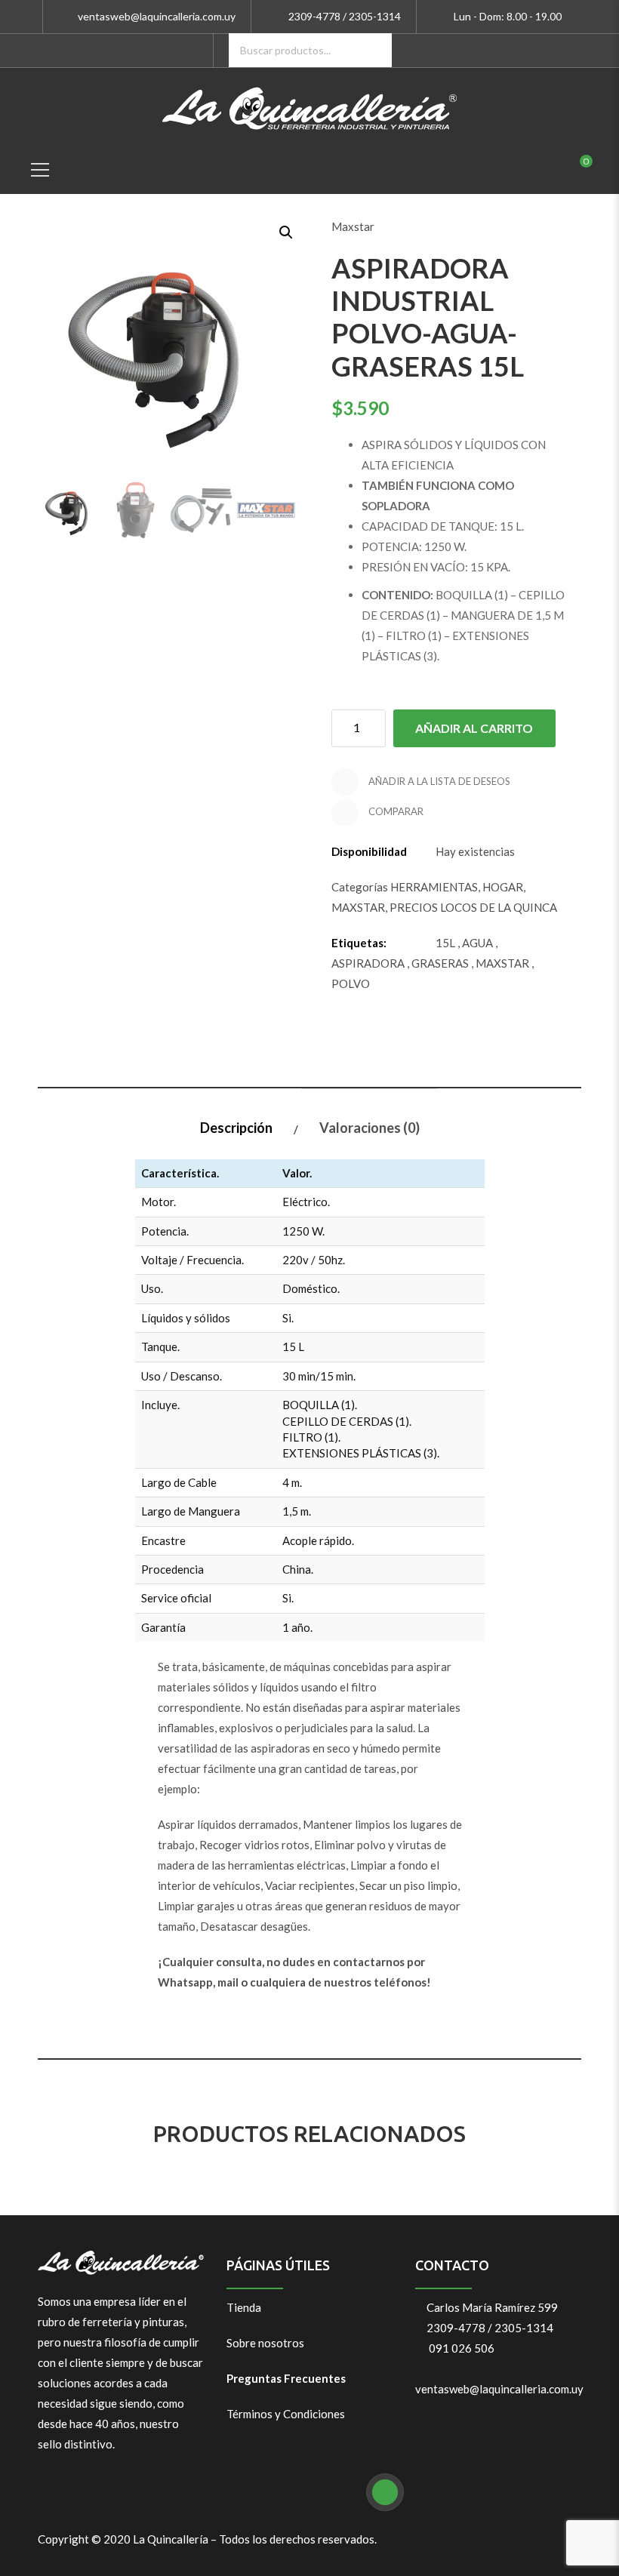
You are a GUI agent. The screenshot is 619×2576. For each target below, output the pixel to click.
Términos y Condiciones (286, 2414)
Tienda (244, 2307)
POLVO (351, 983)
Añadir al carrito (474, 728)
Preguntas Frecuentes (286, 2378)
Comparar (395, 811)
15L (445, 943)
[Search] (375, 50)
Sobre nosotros (265, 2343)
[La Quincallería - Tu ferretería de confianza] (310, 106)
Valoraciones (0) (370, 1128)
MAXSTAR (358, 907)
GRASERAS (440, 963)
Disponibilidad (369, 851)
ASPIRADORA (368, 963)
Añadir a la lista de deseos (438, 781)
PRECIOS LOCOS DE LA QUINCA (473, 907)
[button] (285, 231)
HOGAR (503, 887)
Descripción (236, 1128)
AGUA (477, 943)
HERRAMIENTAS (434, 887)
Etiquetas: (359, 943)
